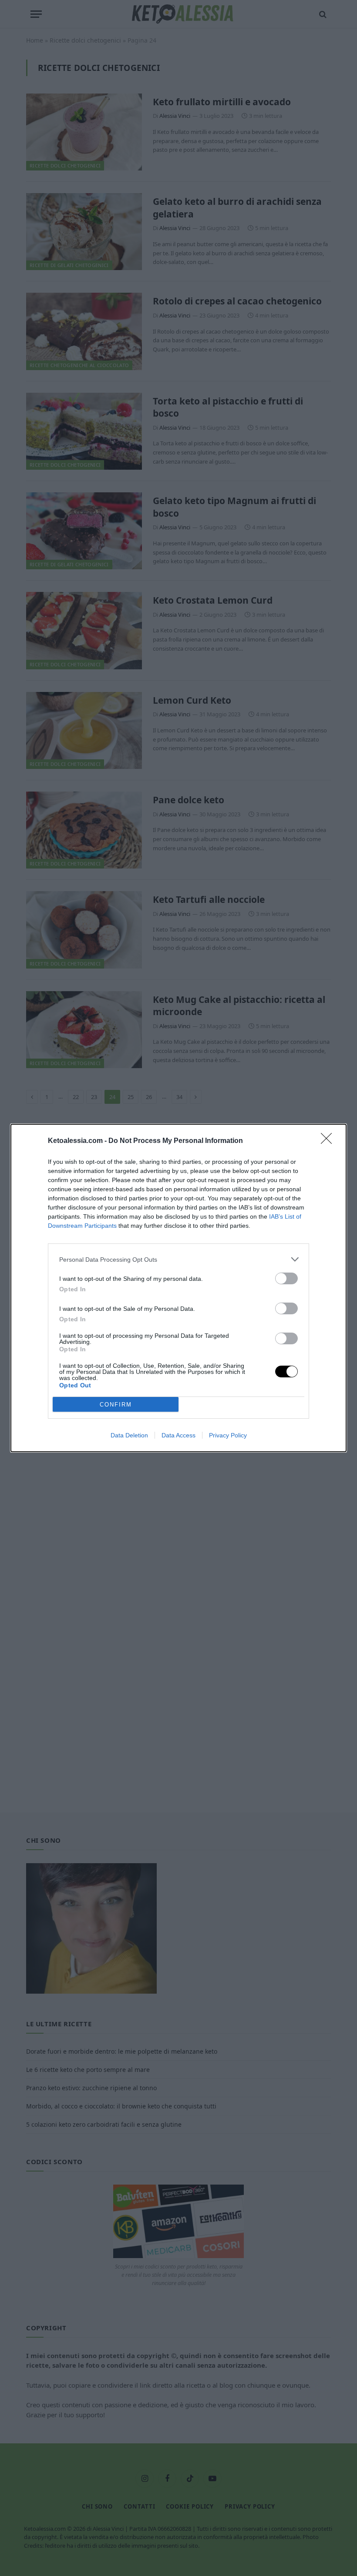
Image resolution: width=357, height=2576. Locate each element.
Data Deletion (129, 1435)
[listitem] (178, 1259)
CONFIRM (116, 1405)
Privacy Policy (228, 1435)
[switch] (286, 1278)
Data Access (178, 1435)
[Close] (329, 1141)
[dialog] (178, 1288)
